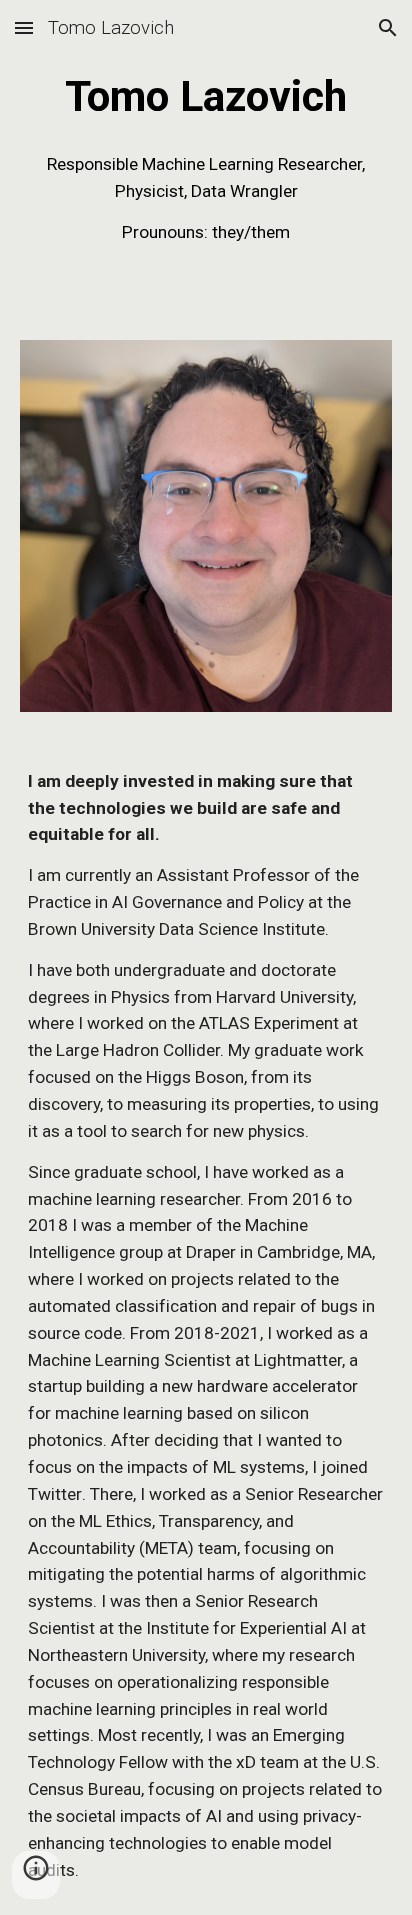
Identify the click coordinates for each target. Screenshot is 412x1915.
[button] (24, 27)
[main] (206, 96)
